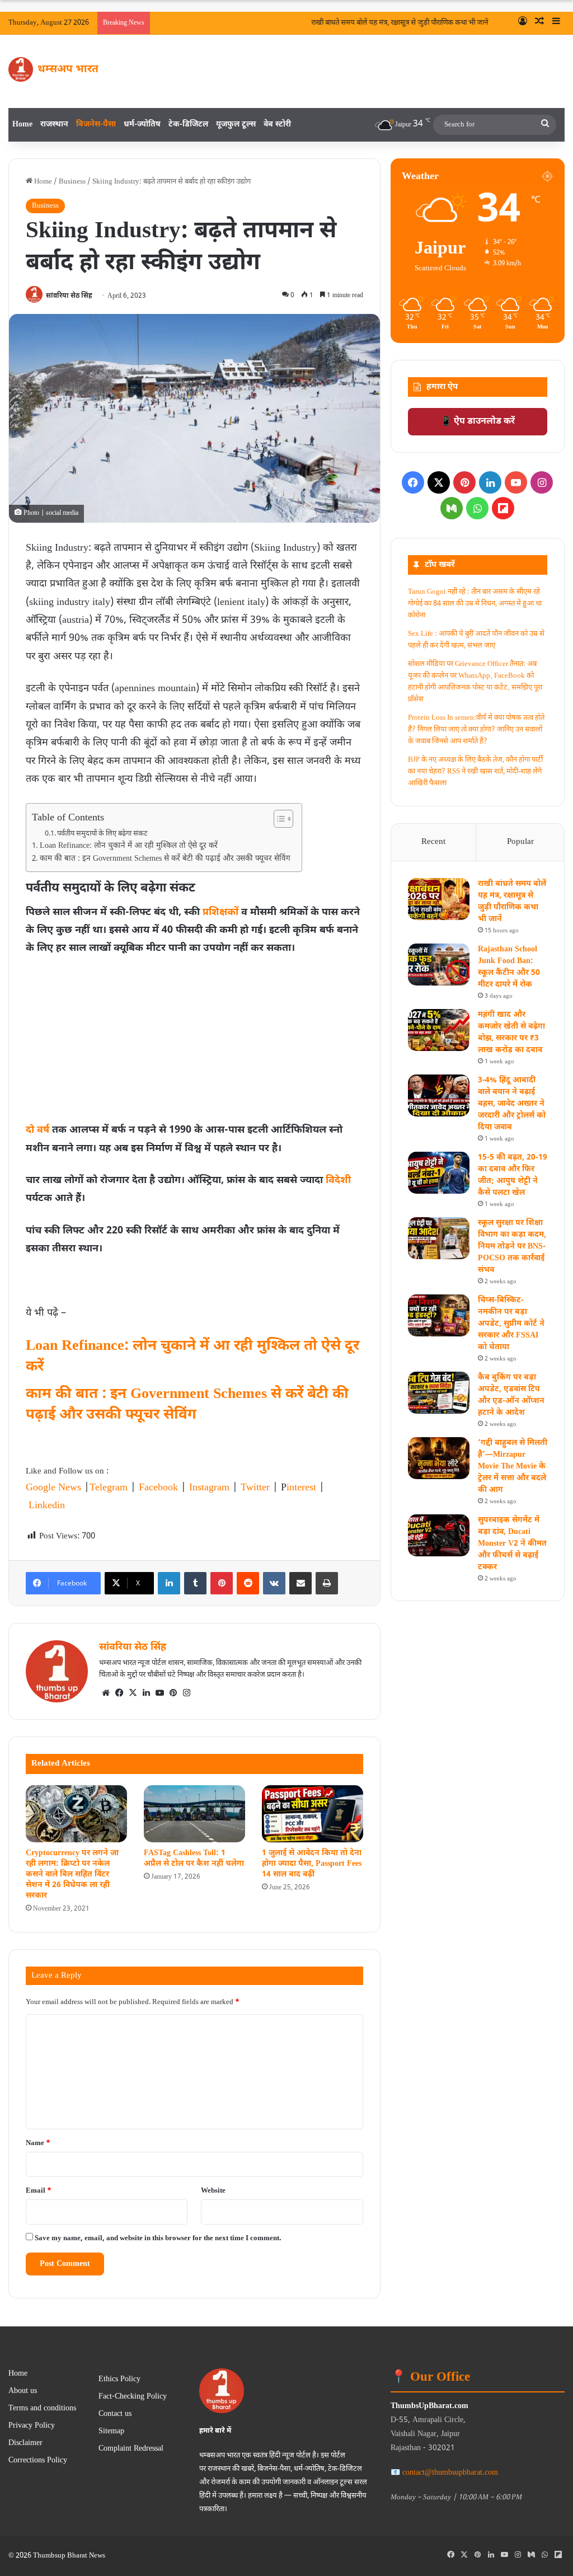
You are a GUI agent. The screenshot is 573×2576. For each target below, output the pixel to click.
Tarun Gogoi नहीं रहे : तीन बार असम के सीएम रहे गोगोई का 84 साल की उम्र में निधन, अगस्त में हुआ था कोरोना (475, 604)
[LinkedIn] (169, 1583)
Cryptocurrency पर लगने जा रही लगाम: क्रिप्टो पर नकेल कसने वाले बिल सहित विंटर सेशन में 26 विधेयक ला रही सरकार (72, 1874)
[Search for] (545, 125)
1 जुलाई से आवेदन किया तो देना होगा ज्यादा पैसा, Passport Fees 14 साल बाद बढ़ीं (312, 1864)
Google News (53, 1488)
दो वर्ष (37, 1130)
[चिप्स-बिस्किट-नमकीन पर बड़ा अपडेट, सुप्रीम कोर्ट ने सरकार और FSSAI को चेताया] (439, 1315)
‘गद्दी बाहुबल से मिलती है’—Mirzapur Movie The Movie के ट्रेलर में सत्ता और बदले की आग (513, 1467)
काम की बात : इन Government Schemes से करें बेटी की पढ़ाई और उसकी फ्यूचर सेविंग (165, 859)
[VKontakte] (274, 1583)
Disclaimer (25, 2443)
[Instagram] (186, 1693)
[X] (133, 1693)
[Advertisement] (194, 1042)
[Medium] (452, 508)
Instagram (209, 1488)
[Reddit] (248, 1583)
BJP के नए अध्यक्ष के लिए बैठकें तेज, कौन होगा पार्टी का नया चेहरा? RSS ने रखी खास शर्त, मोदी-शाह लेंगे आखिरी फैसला (475, 771)
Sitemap (111, 2432)
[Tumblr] (195, 1583)
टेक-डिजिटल (188, 125)
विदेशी (338, 1181)
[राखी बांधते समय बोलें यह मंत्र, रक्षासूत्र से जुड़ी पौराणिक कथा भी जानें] (439, 899)
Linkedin (47, 1506)
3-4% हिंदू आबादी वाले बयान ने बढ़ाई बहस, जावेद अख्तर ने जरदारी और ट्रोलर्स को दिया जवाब (512, 1104)
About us (23, 2391)
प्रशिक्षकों (220, 912)
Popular (520, 842)
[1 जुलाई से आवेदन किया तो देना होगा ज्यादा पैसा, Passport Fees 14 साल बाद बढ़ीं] (313, 1814)
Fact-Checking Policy (133, 2397)
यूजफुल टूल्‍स (236, 125)
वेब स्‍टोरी (277, 125)
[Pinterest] (222, 1583)
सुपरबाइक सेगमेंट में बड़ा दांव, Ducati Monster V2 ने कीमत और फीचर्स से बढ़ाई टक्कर (512, 1544)
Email (39, 2191)
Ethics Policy (119, 2380)
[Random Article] (539, 23)
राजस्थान (54, 125)
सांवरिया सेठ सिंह (69, 296)
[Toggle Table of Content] (278, 819)
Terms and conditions (42, 2409)
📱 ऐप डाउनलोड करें (478, 422)
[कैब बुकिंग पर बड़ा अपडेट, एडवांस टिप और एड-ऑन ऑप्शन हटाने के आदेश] (439, 1393)
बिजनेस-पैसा (96, 125)
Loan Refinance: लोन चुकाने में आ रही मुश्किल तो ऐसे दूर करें (129, 846)
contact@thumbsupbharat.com (450, 2473)
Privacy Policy (32, 2426)
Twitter (255, 1488)
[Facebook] (119, 1693)
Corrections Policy (38, 2461)
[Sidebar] (556, 23)
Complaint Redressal (131, 2449)
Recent (433, 842)
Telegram (109, 1488)
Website (213, 2191)
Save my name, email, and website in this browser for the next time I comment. (158, 2238)
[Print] (327, 1583)
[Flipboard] (503, 508)
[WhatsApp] (477, 508)
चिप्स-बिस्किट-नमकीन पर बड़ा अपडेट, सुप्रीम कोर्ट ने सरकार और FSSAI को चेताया (511, 1324)
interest (301, 1488)
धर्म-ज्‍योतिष (142, 125)
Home (22, 125)
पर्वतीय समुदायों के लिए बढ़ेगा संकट (102, 834)
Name (38, 2143)
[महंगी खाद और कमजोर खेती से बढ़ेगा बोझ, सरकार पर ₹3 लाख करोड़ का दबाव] (439, 1030)
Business (72, 182)
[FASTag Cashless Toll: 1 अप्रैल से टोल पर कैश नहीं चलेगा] (194, 1814)
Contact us (115, 2414)
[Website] (106, 1693)
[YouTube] (159, 1693)
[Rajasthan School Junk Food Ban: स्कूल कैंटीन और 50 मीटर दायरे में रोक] (439, 965)
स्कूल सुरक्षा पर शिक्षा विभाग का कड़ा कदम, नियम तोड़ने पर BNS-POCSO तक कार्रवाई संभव (512, 1247)
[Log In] (523, 23)
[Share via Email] (300, 1583)
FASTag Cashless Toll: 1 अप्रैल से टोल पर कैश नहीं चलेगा (194, 1859)
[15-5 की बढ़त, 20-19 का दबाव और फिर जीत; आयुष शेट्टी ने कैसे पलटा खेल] (439, 1173)
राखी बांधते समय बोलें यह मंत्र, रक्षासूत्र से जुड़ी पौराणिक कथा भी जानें (387, 23)
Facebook (158, 1488)
